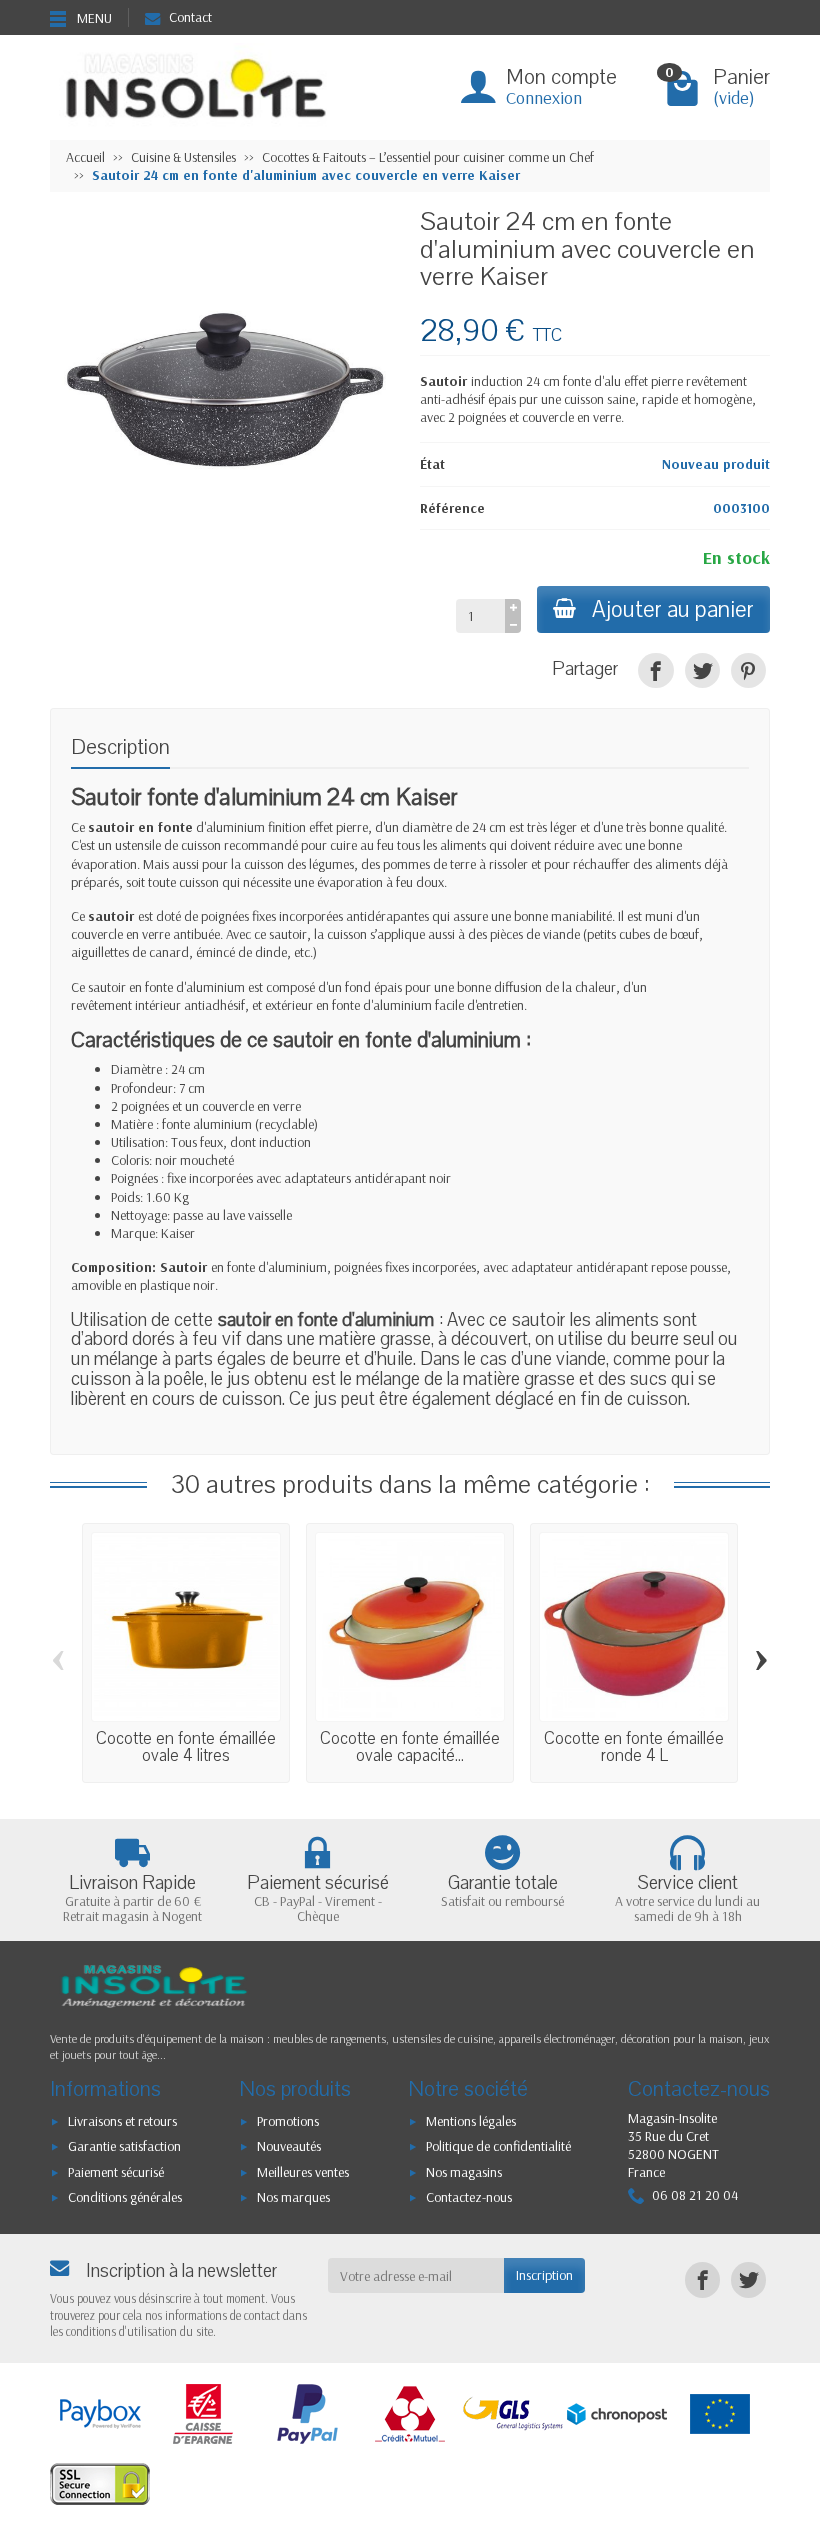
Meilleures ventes (303, 2172)
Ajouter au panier (673, 609)
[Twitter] (702, 670)
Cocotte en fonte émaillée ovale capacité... (410, 1747)
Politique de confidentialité (498, 2146)
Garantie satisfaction (124, 2146)
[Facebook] (655, 670)
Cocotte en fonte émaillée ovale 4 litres (186, 1747)
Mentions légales (471, 2121)
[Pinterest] (748, 670)
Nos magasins (464, 2172)
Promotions (288, 2121)
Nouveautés (289, 2146)
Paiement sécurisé (116, 2172)
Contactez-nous (469, 2197)
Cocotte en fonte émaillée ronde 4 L (634, 1747)
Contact (190, 17)
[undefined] (225, 383)
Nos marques (293, 2197)
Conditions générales (125, 2197)
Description (120, 747)
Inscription (544, 2275)
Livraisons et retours (122, 2121)
